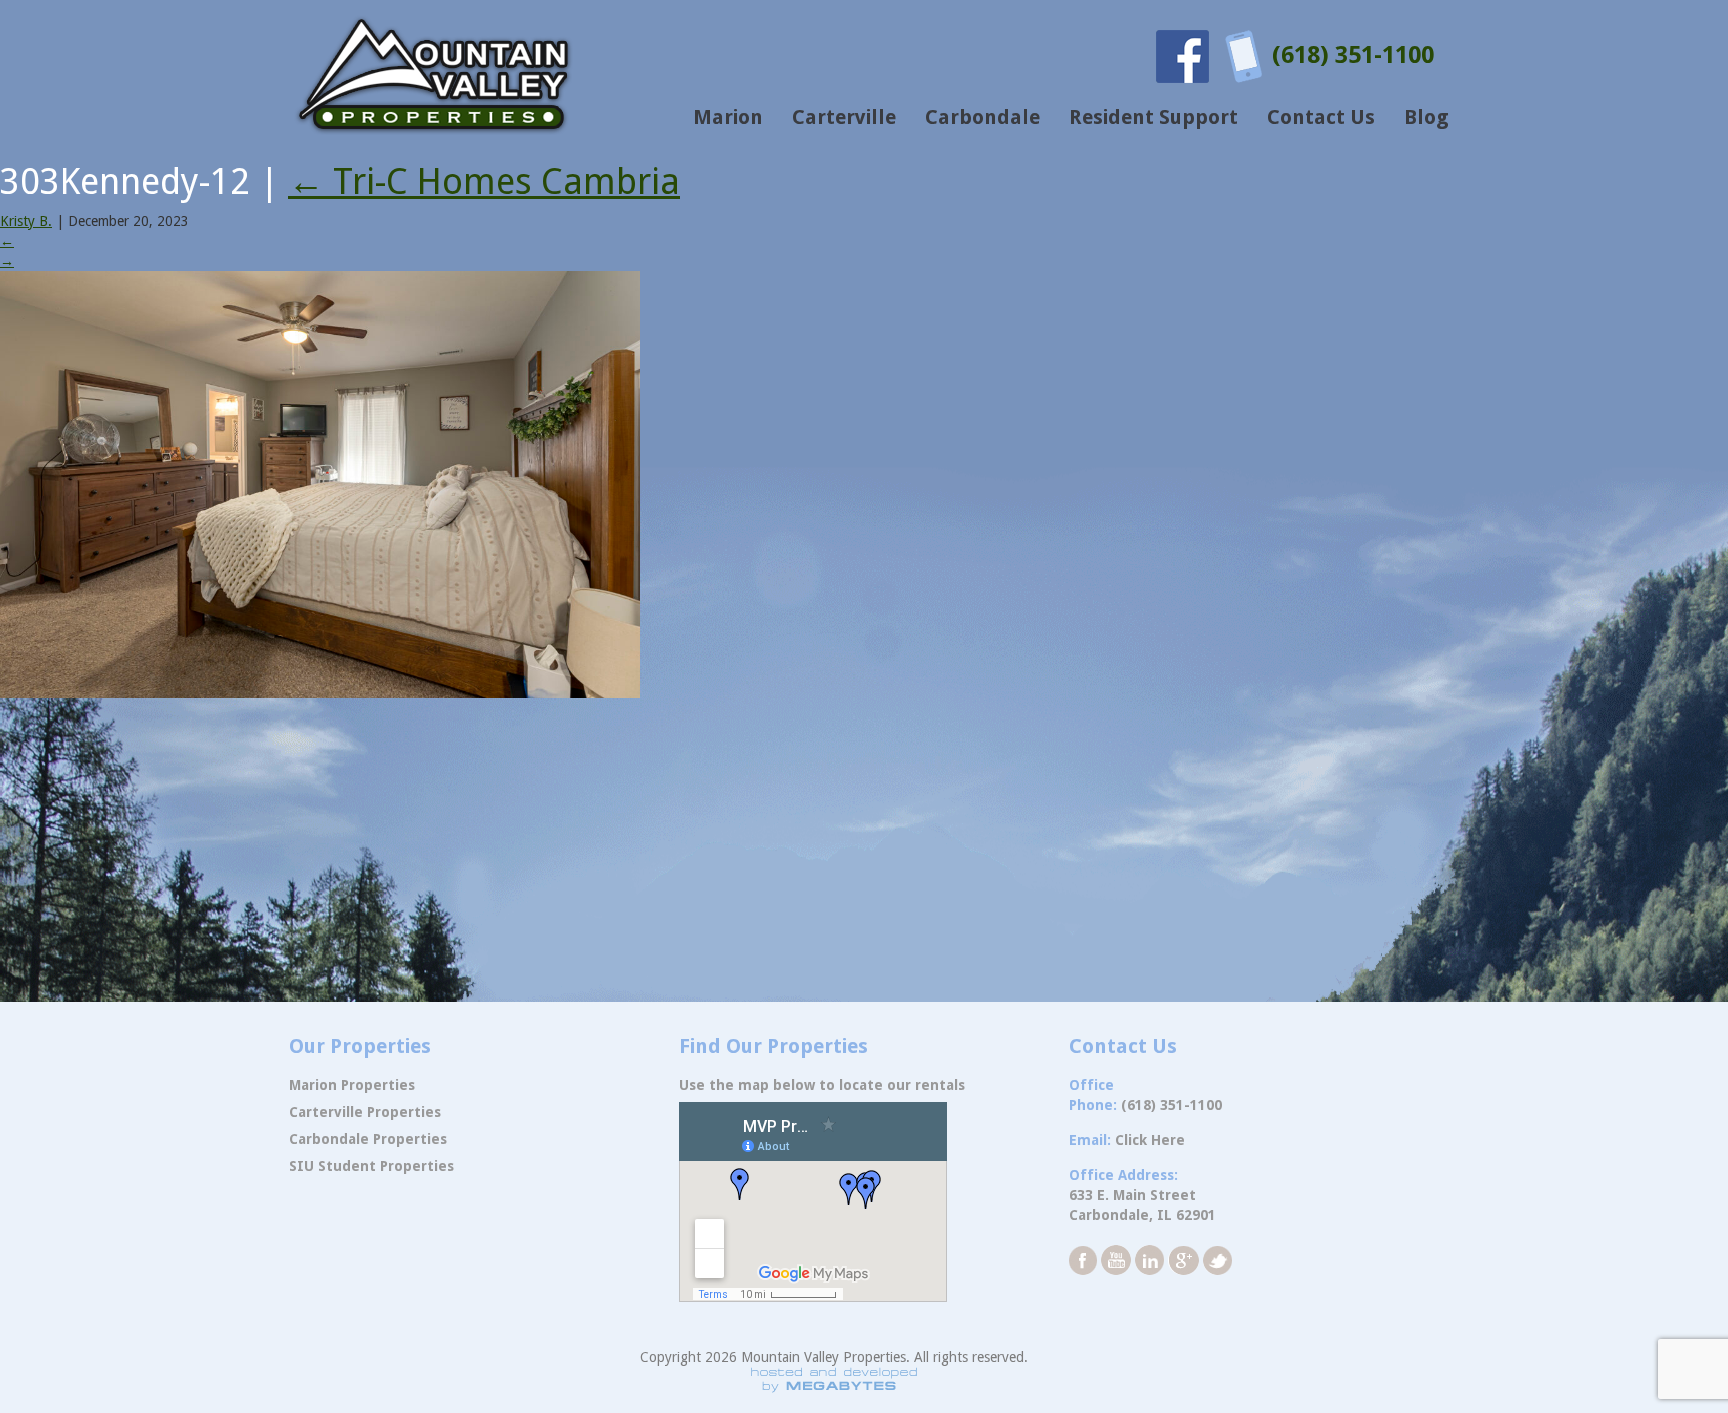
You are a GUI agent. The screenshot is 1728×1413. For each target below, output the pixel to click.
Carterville (844, 117)
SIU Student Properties (371, 1166)
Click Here (1150, 1140)
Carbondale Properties (368, 1139)
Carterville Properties (365, 1112)
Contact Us (1321, 117)
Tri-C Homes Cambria (484, 181)
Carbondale (982, 117)
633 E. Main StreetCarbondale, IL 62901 (1142, 1205)
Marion (728, 117)
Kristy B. (26, 221)
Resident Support (1153, 117)
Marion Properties (352, 1085)
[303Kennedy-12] (320, 483)
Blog (1426, 117)
